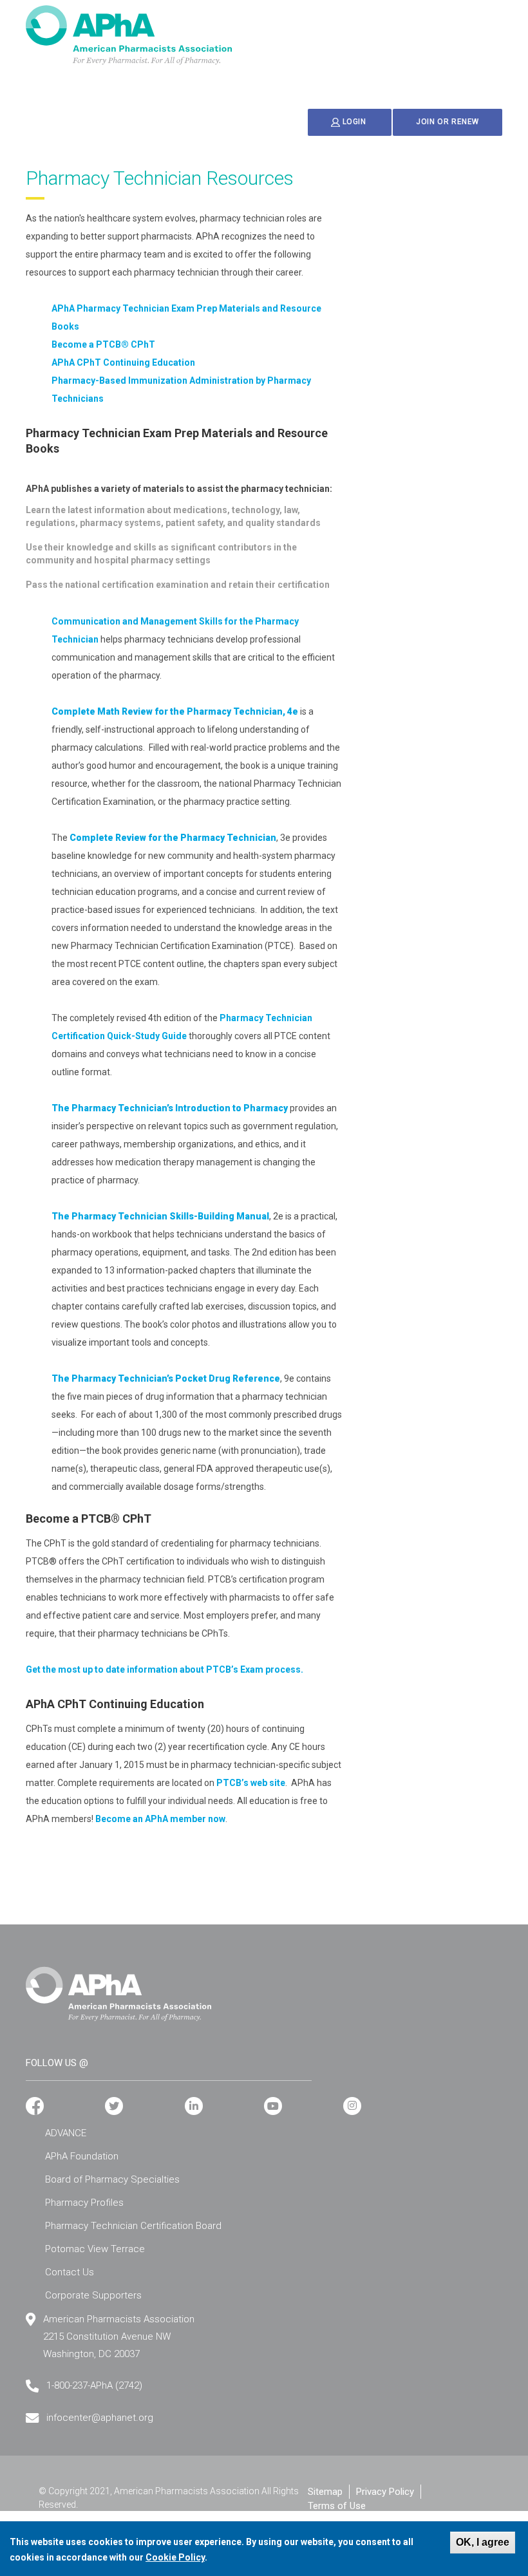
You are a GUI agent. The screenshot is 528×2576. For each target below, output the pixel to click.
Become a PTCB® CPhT (103, 344)
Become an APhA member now (160, 1819)
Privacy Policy (385, 2492)
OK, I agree (483, 2542)
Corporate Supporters (93, 2295)
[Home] (129, 35)
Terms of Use (337, 2506)
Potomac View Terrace (95, 2249)
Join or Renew (448, 122)
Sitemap (325, 2492)
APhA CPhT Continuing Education (123, 362)
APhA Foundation (82, 2156)
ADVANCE (66, 2133)
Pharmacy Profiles (84, 2203)
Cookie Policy (175, 2557)
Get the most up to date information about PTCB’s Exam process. (165, 1669)
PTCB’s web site (251, 1783)
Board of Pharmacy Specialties (112, 2179)
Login (354, 122)
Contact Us (70, 2272)
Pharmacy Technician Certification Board (133, 2226)
